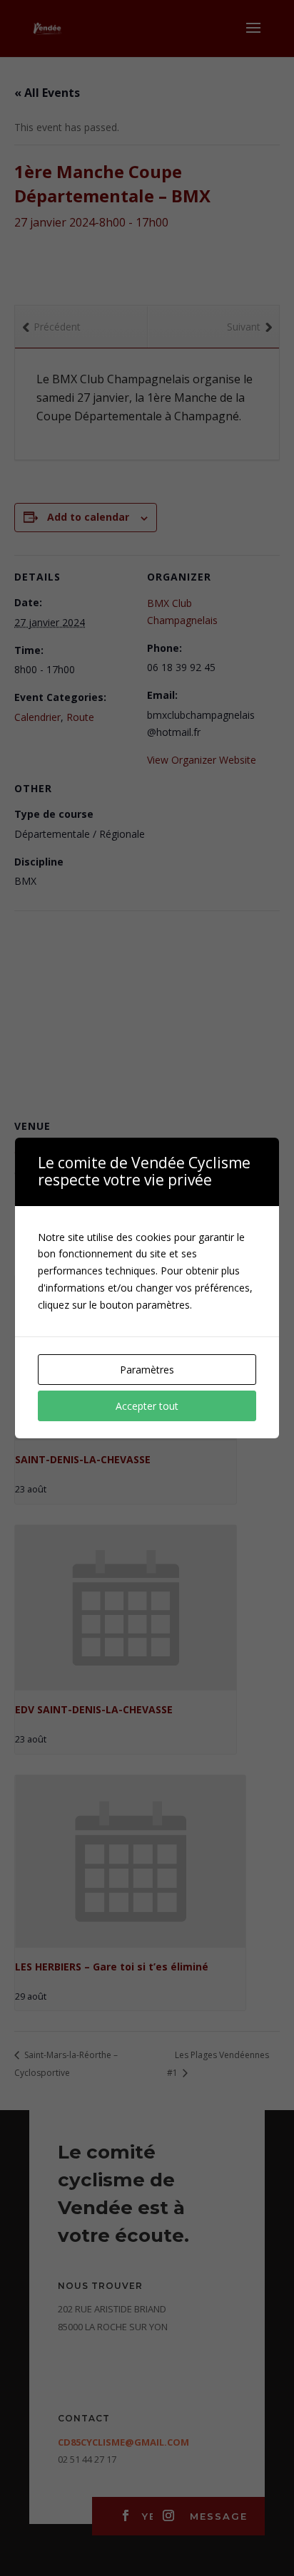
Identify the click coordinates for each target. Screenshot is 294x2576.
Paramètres (147, 1370)
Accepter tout (147, 1406)
